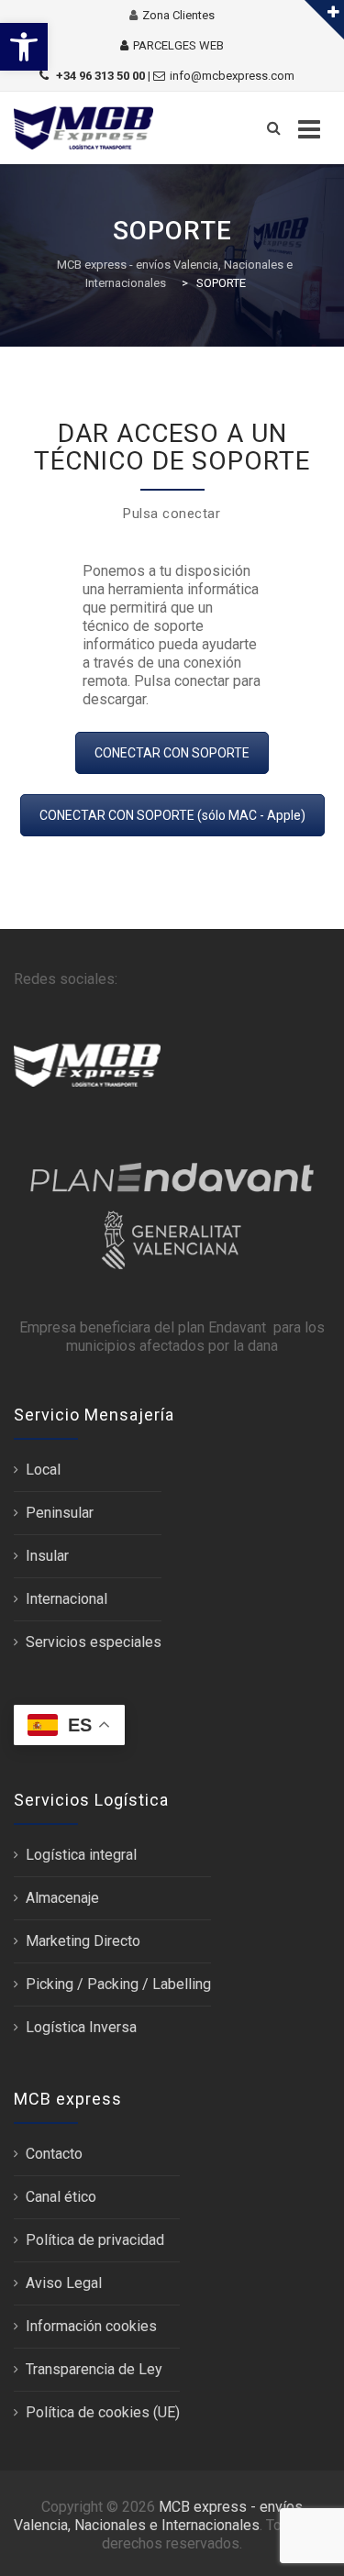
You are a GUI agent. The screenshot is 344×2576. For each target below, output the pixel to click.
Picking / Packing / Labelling (118, 1984)
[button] (24, 47)
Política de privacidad (95, 2240)
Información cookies (91, 2326)
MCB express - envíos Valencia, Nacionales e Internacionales (158, 2516)
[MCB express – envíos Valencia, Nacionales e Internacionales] (83, 128)
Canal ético (61, 2197)
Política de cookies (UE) (103, 2412)
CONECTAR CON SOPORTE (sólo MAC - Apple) (172, 815)
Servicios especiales (94, 1642)
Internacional (67, 1599)
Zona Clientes (178, 15)
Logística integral (81, 1855)
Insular (47, 1556)
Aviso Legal (64, 2283)
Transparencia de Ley (94, 2369)
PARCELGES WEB (178, 45)
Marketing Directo (83, 1941)
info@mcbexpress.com (232, 76)
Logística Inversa (81, 2027)
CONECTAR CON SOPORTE (172, 753)
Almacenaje (62, 1898)
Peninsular (60, 1513)
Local (43, 1470)
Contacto (54, 2154)
